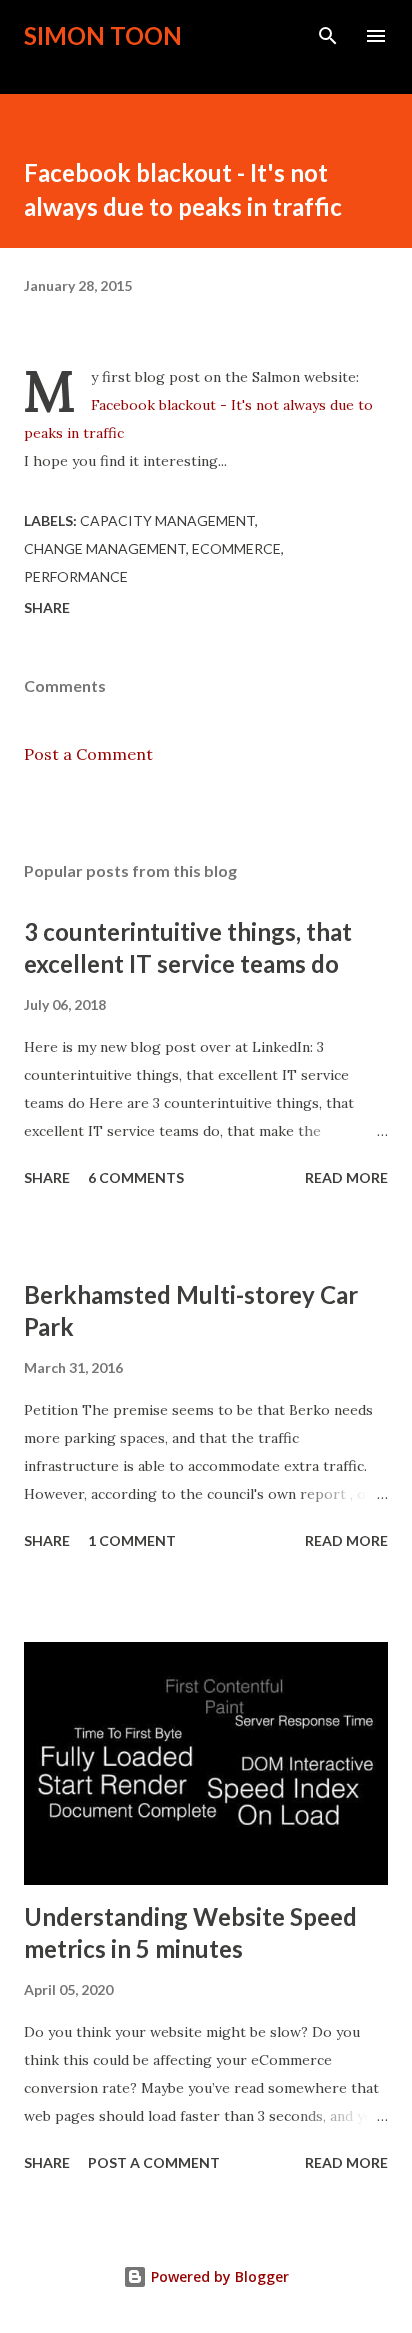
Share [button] (47, 607)
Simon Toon (103, 35)
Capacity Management (167, 520)
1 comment (132, 1540)
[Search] (328, 36)
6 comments (136, 1177)
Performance (76, 576)
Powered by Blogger (218, 2276)
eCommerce (236, 548)
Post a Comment (88, 754)
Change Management (105, 548)
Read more (346, 1177)
